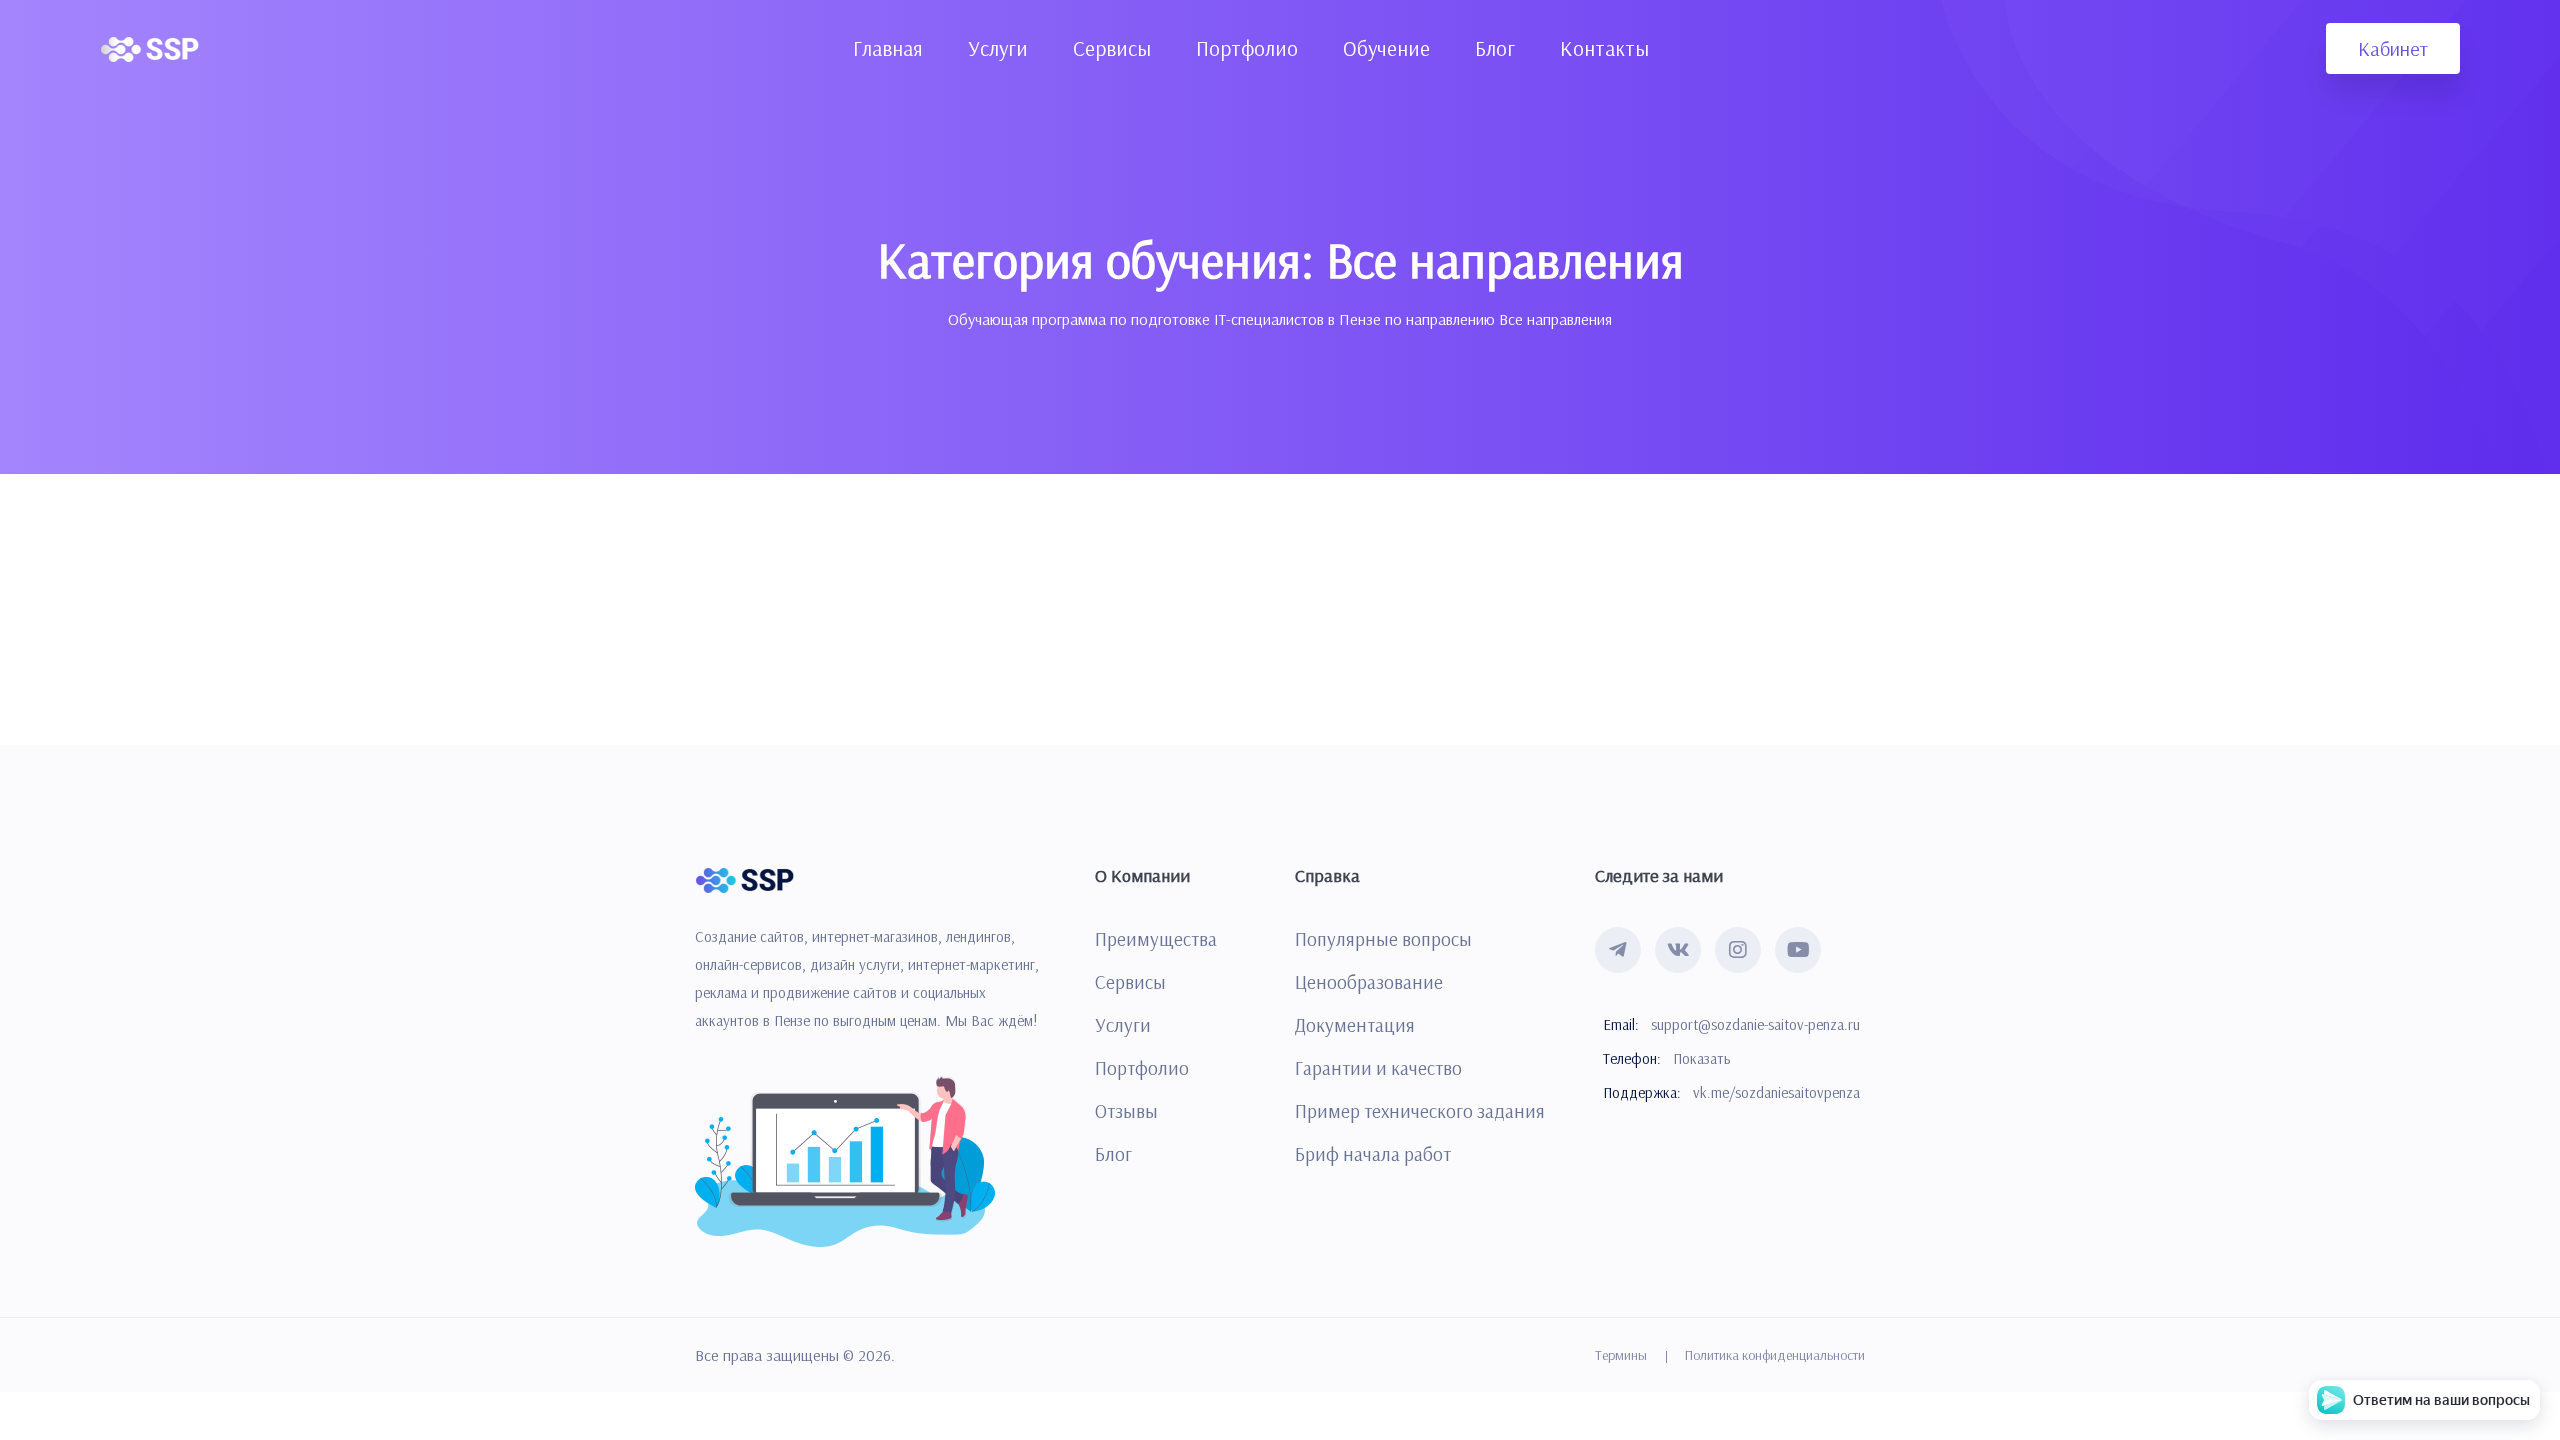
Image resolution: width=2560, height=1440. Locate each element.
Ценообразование (1369, 982)
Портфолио (1142, 1068)
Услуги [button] (998, 48)
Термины (1621, 1355)
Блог (1113, 1154)
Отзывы (1126, 1111)
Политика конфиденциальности (1775, 1355)
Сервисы (1130, 982)
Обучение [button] (1386, 48)
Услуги (1123, 1025)
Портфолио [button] (1247, 48)
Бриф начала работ (1373, 1154)
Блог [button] (1495, 48)
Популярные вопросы (1383, 939)
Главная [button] (888, 48)
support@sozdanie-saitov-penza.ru (1755, 1024)
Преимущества (1156, 939)
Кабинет (2393, 48)
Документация (1355, 1025)
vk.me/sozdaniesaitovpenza (1776, 1092)
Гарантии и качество (1378, 1068)
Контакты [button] (1604, 48)
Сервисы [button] (1112, 48)
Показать (1701, 1058)
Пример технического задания (1420, 1111)
